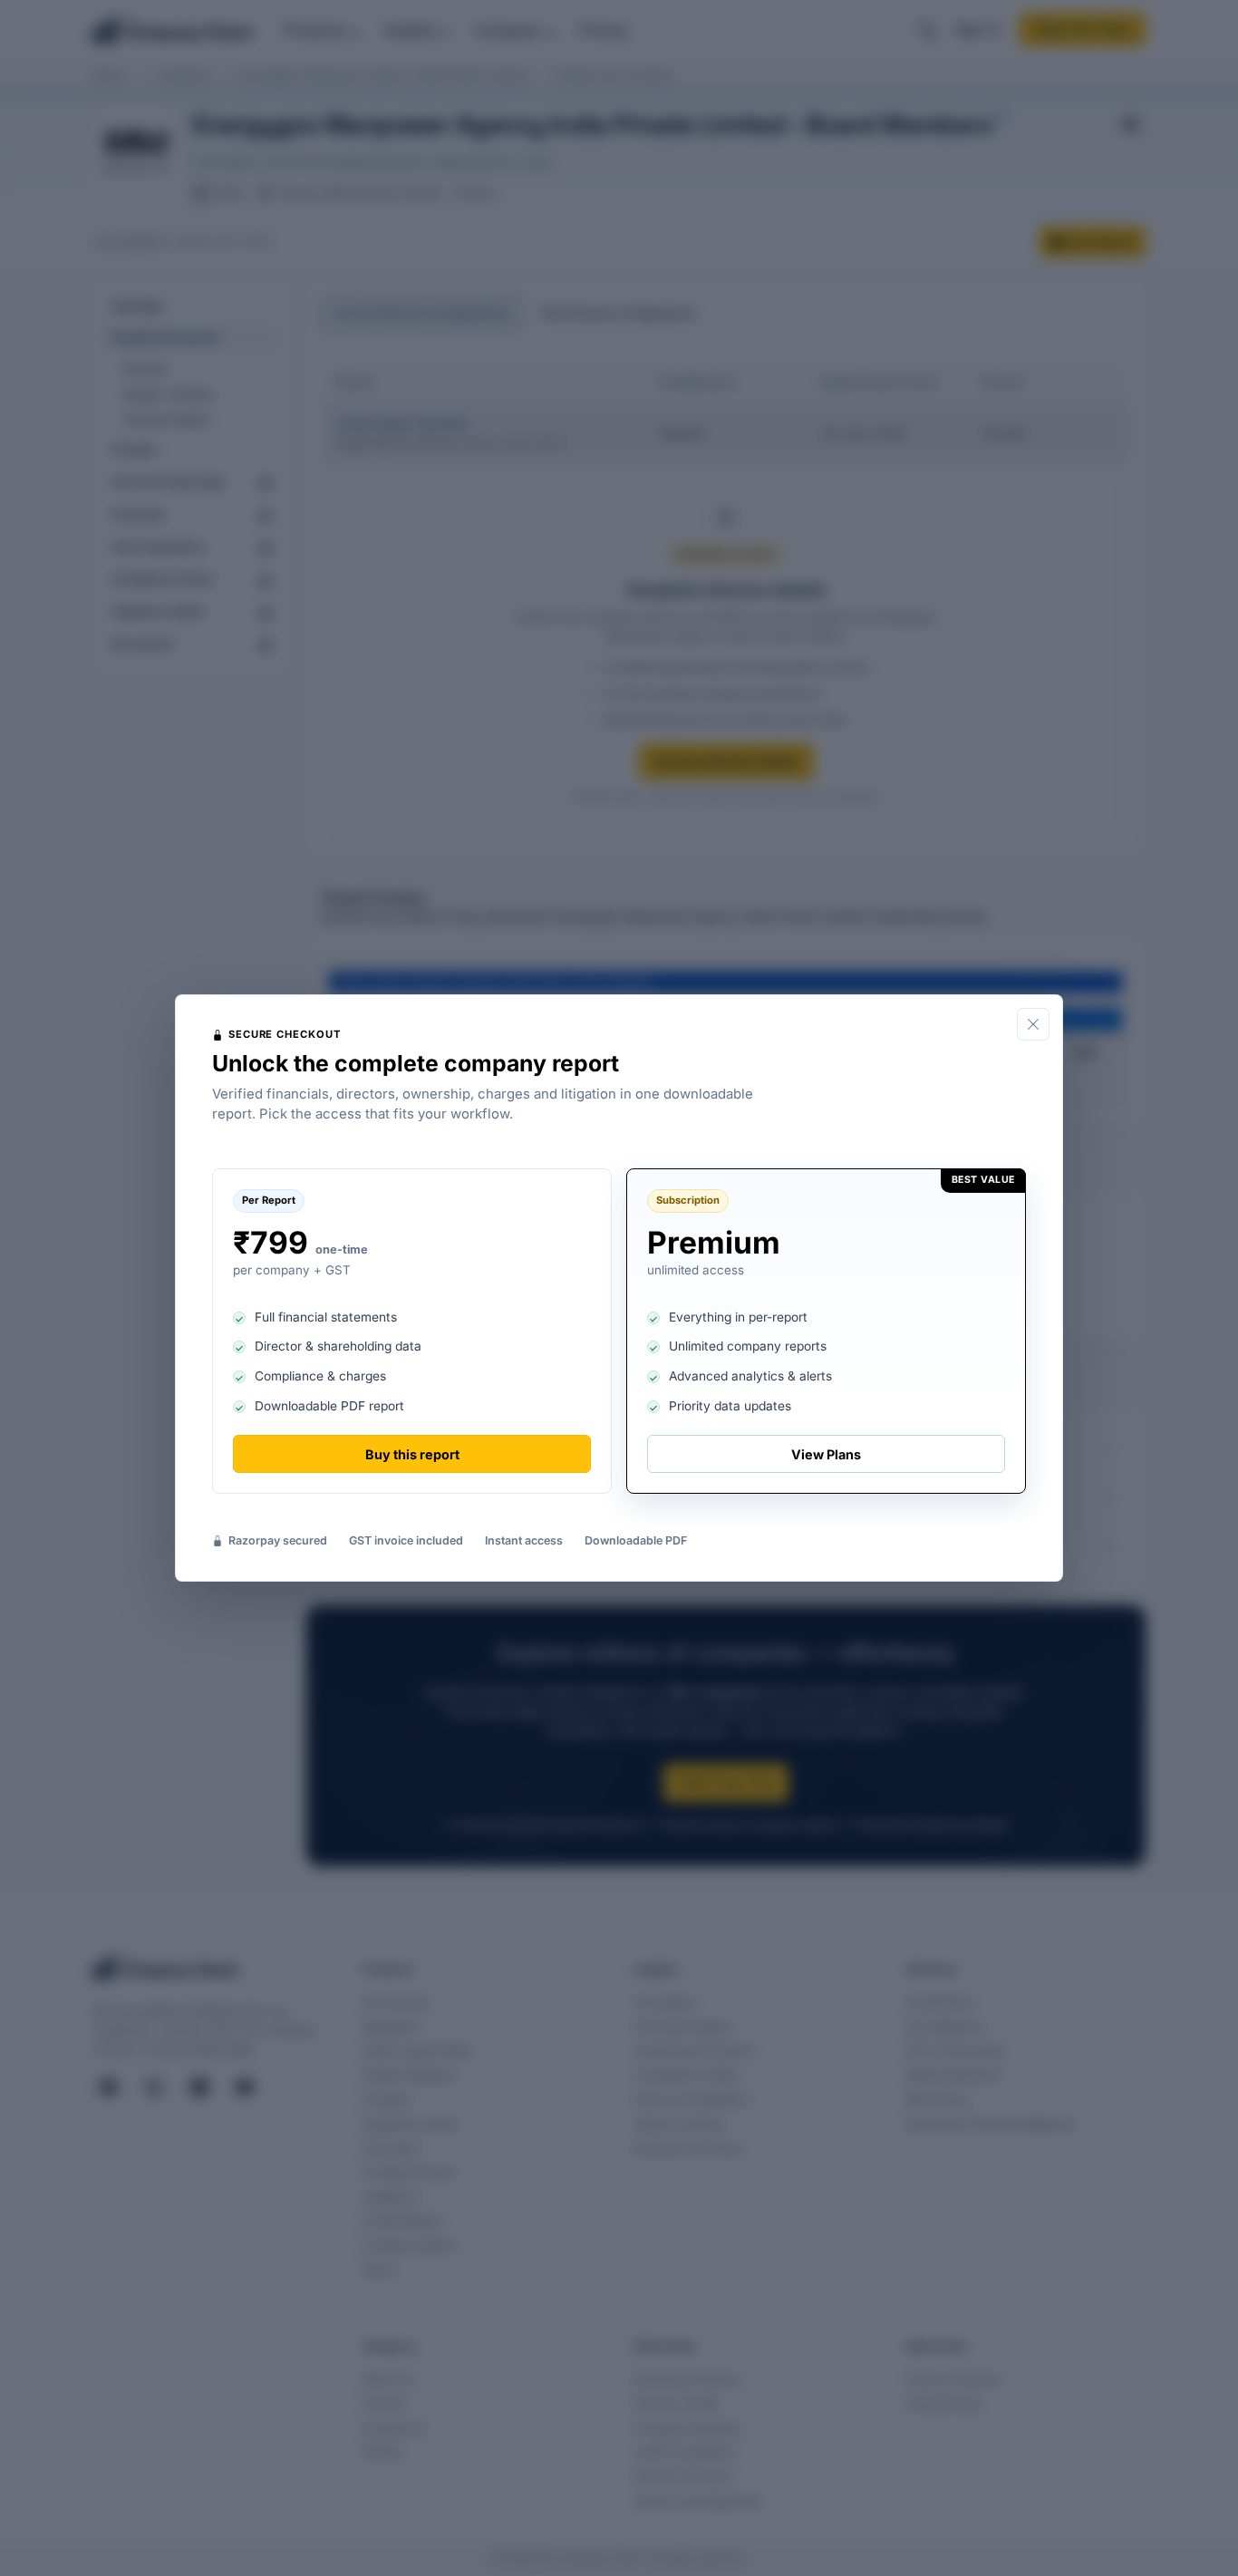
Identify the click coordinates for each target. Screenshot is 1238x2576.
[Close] (1033, 1024)
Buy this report (412, 1454)
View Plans (826, 1454)
